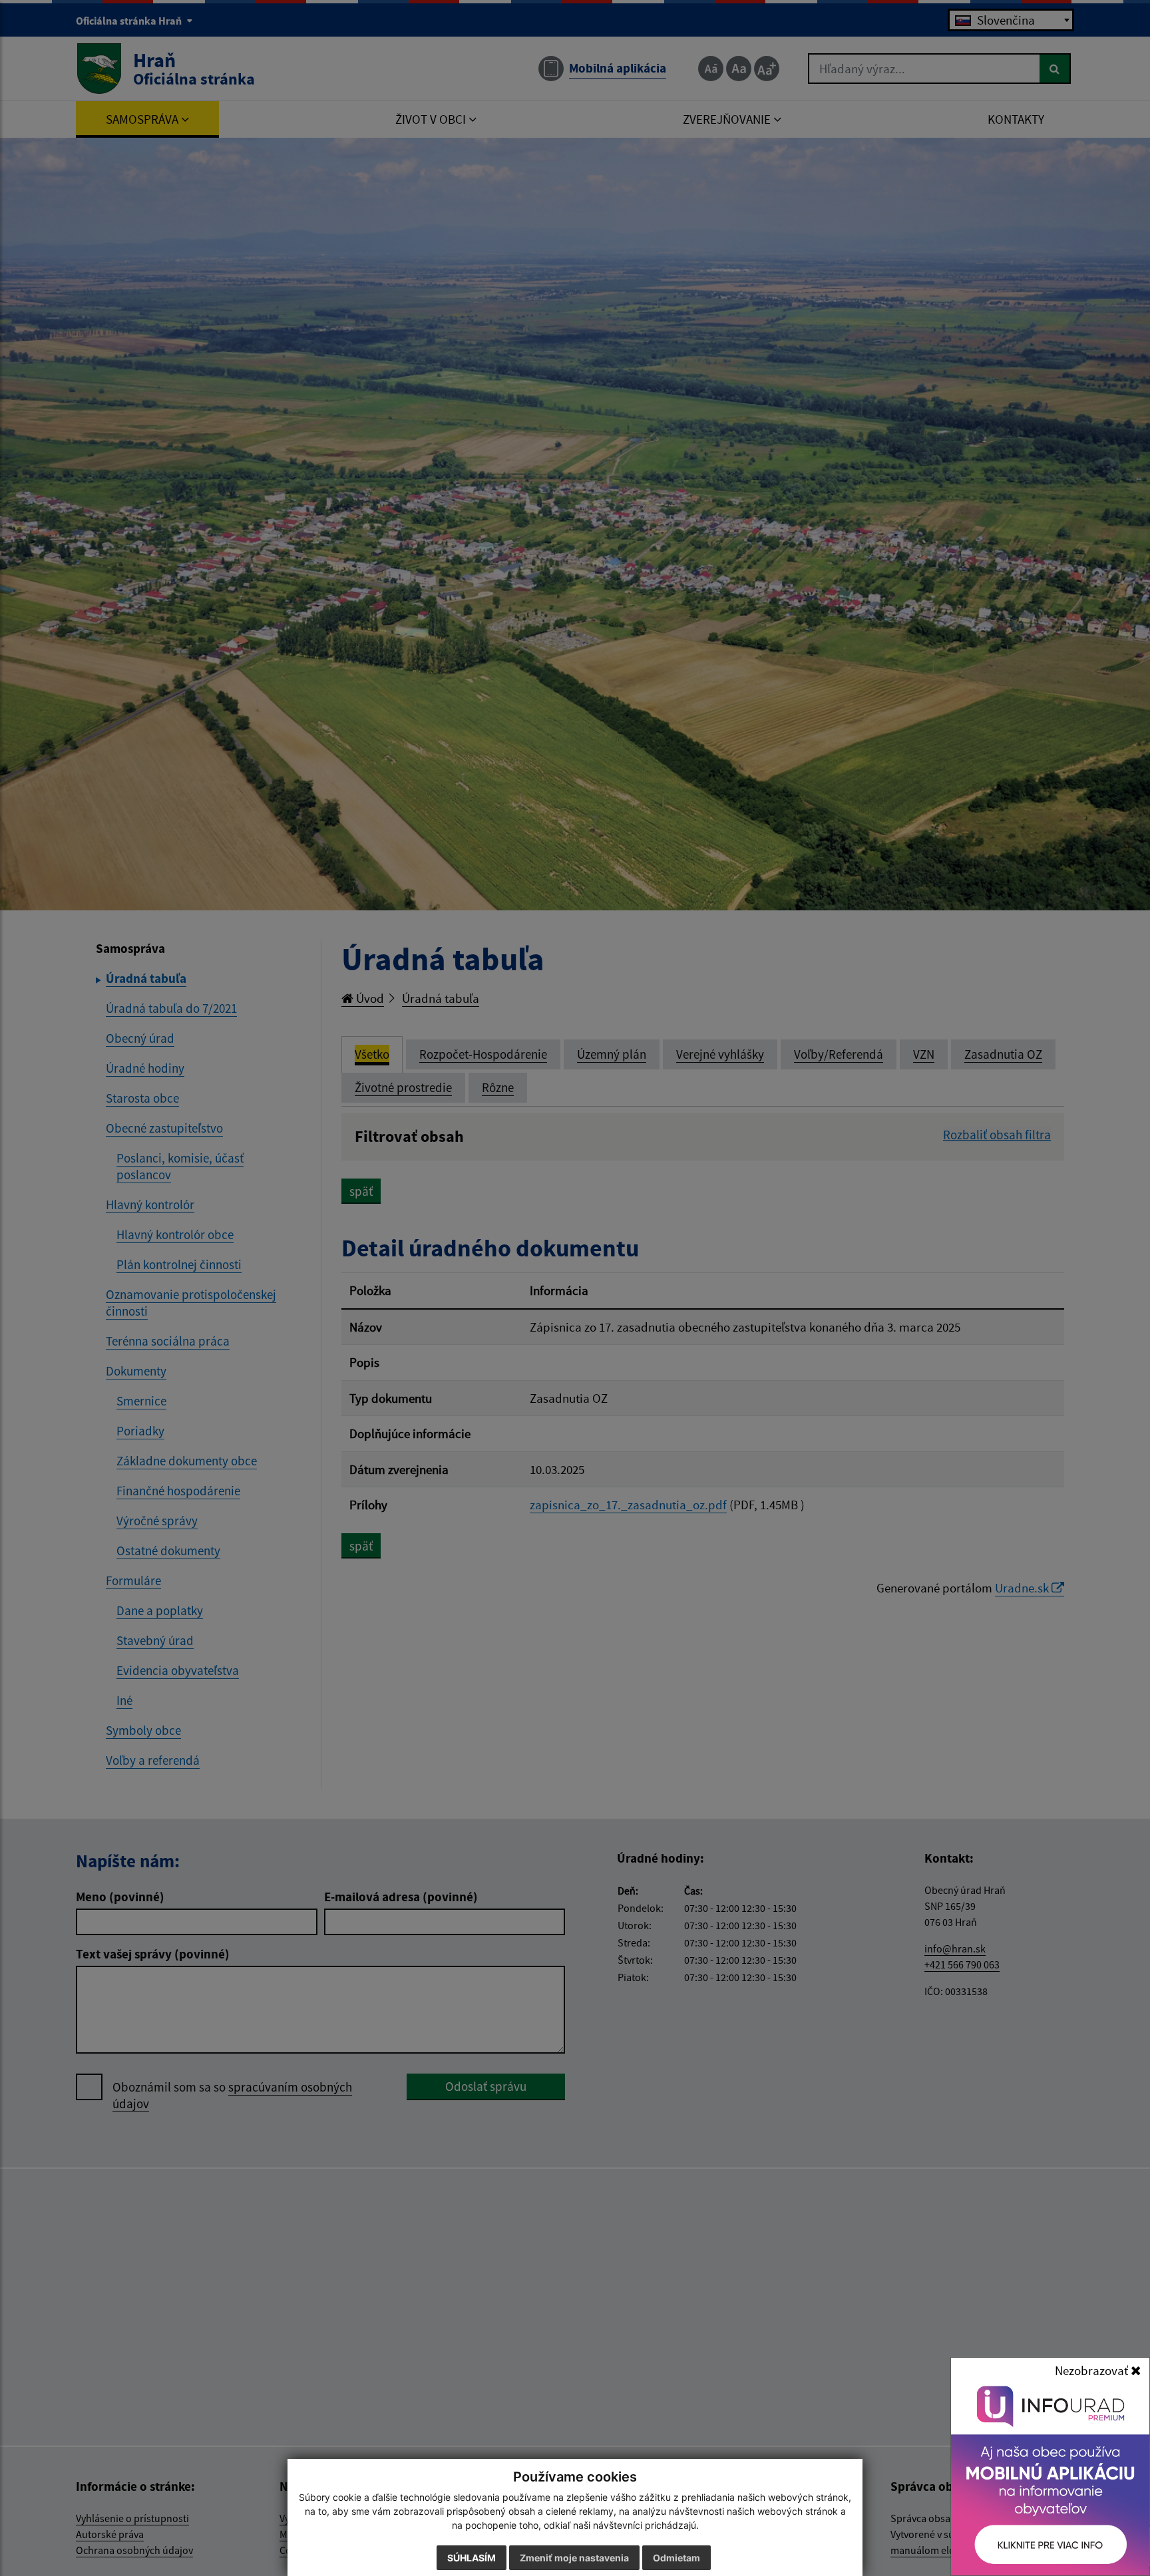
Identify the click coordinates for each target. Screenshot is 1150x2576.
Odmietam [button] (676, 2558)
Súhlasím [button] (472, 2558)
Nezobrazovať (1093, 2370)
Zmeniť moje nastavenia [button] (574, 2558)
